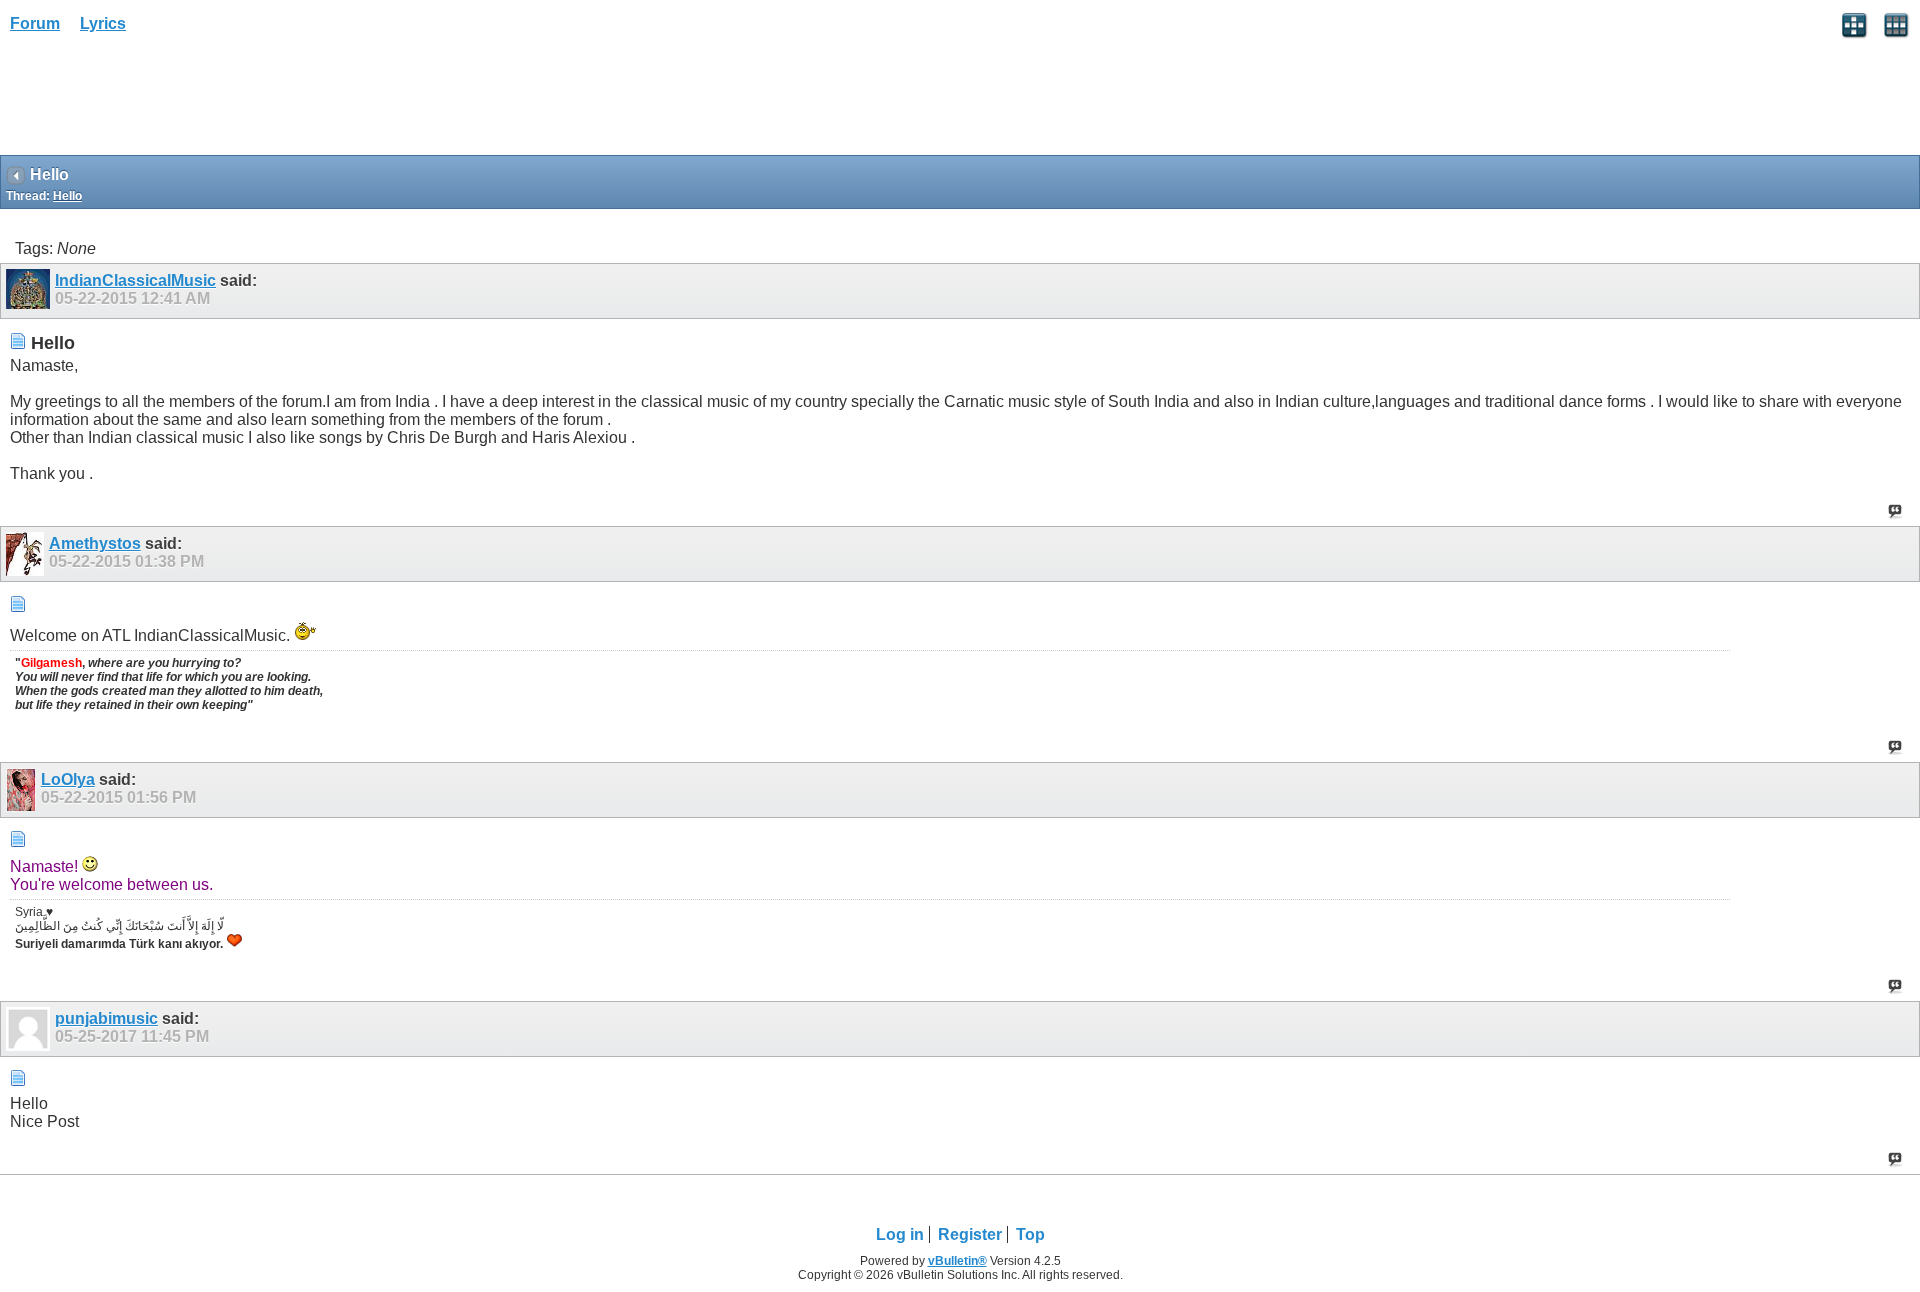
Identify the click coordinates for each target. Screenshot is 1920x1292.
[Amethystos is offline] (27, 554)
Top (1030, 1234)
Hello (67, 196)
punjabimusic (106, 1018)
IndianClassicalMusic (135, 280)
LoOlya (68, 779)
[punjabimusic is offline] (30, 1029)
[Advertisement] (160, 101)
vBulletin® (957, 1261)
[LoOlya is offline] (23, 790)
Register (970, 1234)
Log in (900, 1234)
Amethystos (95, 543)
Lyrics (103, 23)
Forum (35, 23)
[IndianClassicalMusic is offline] (30, 291)
